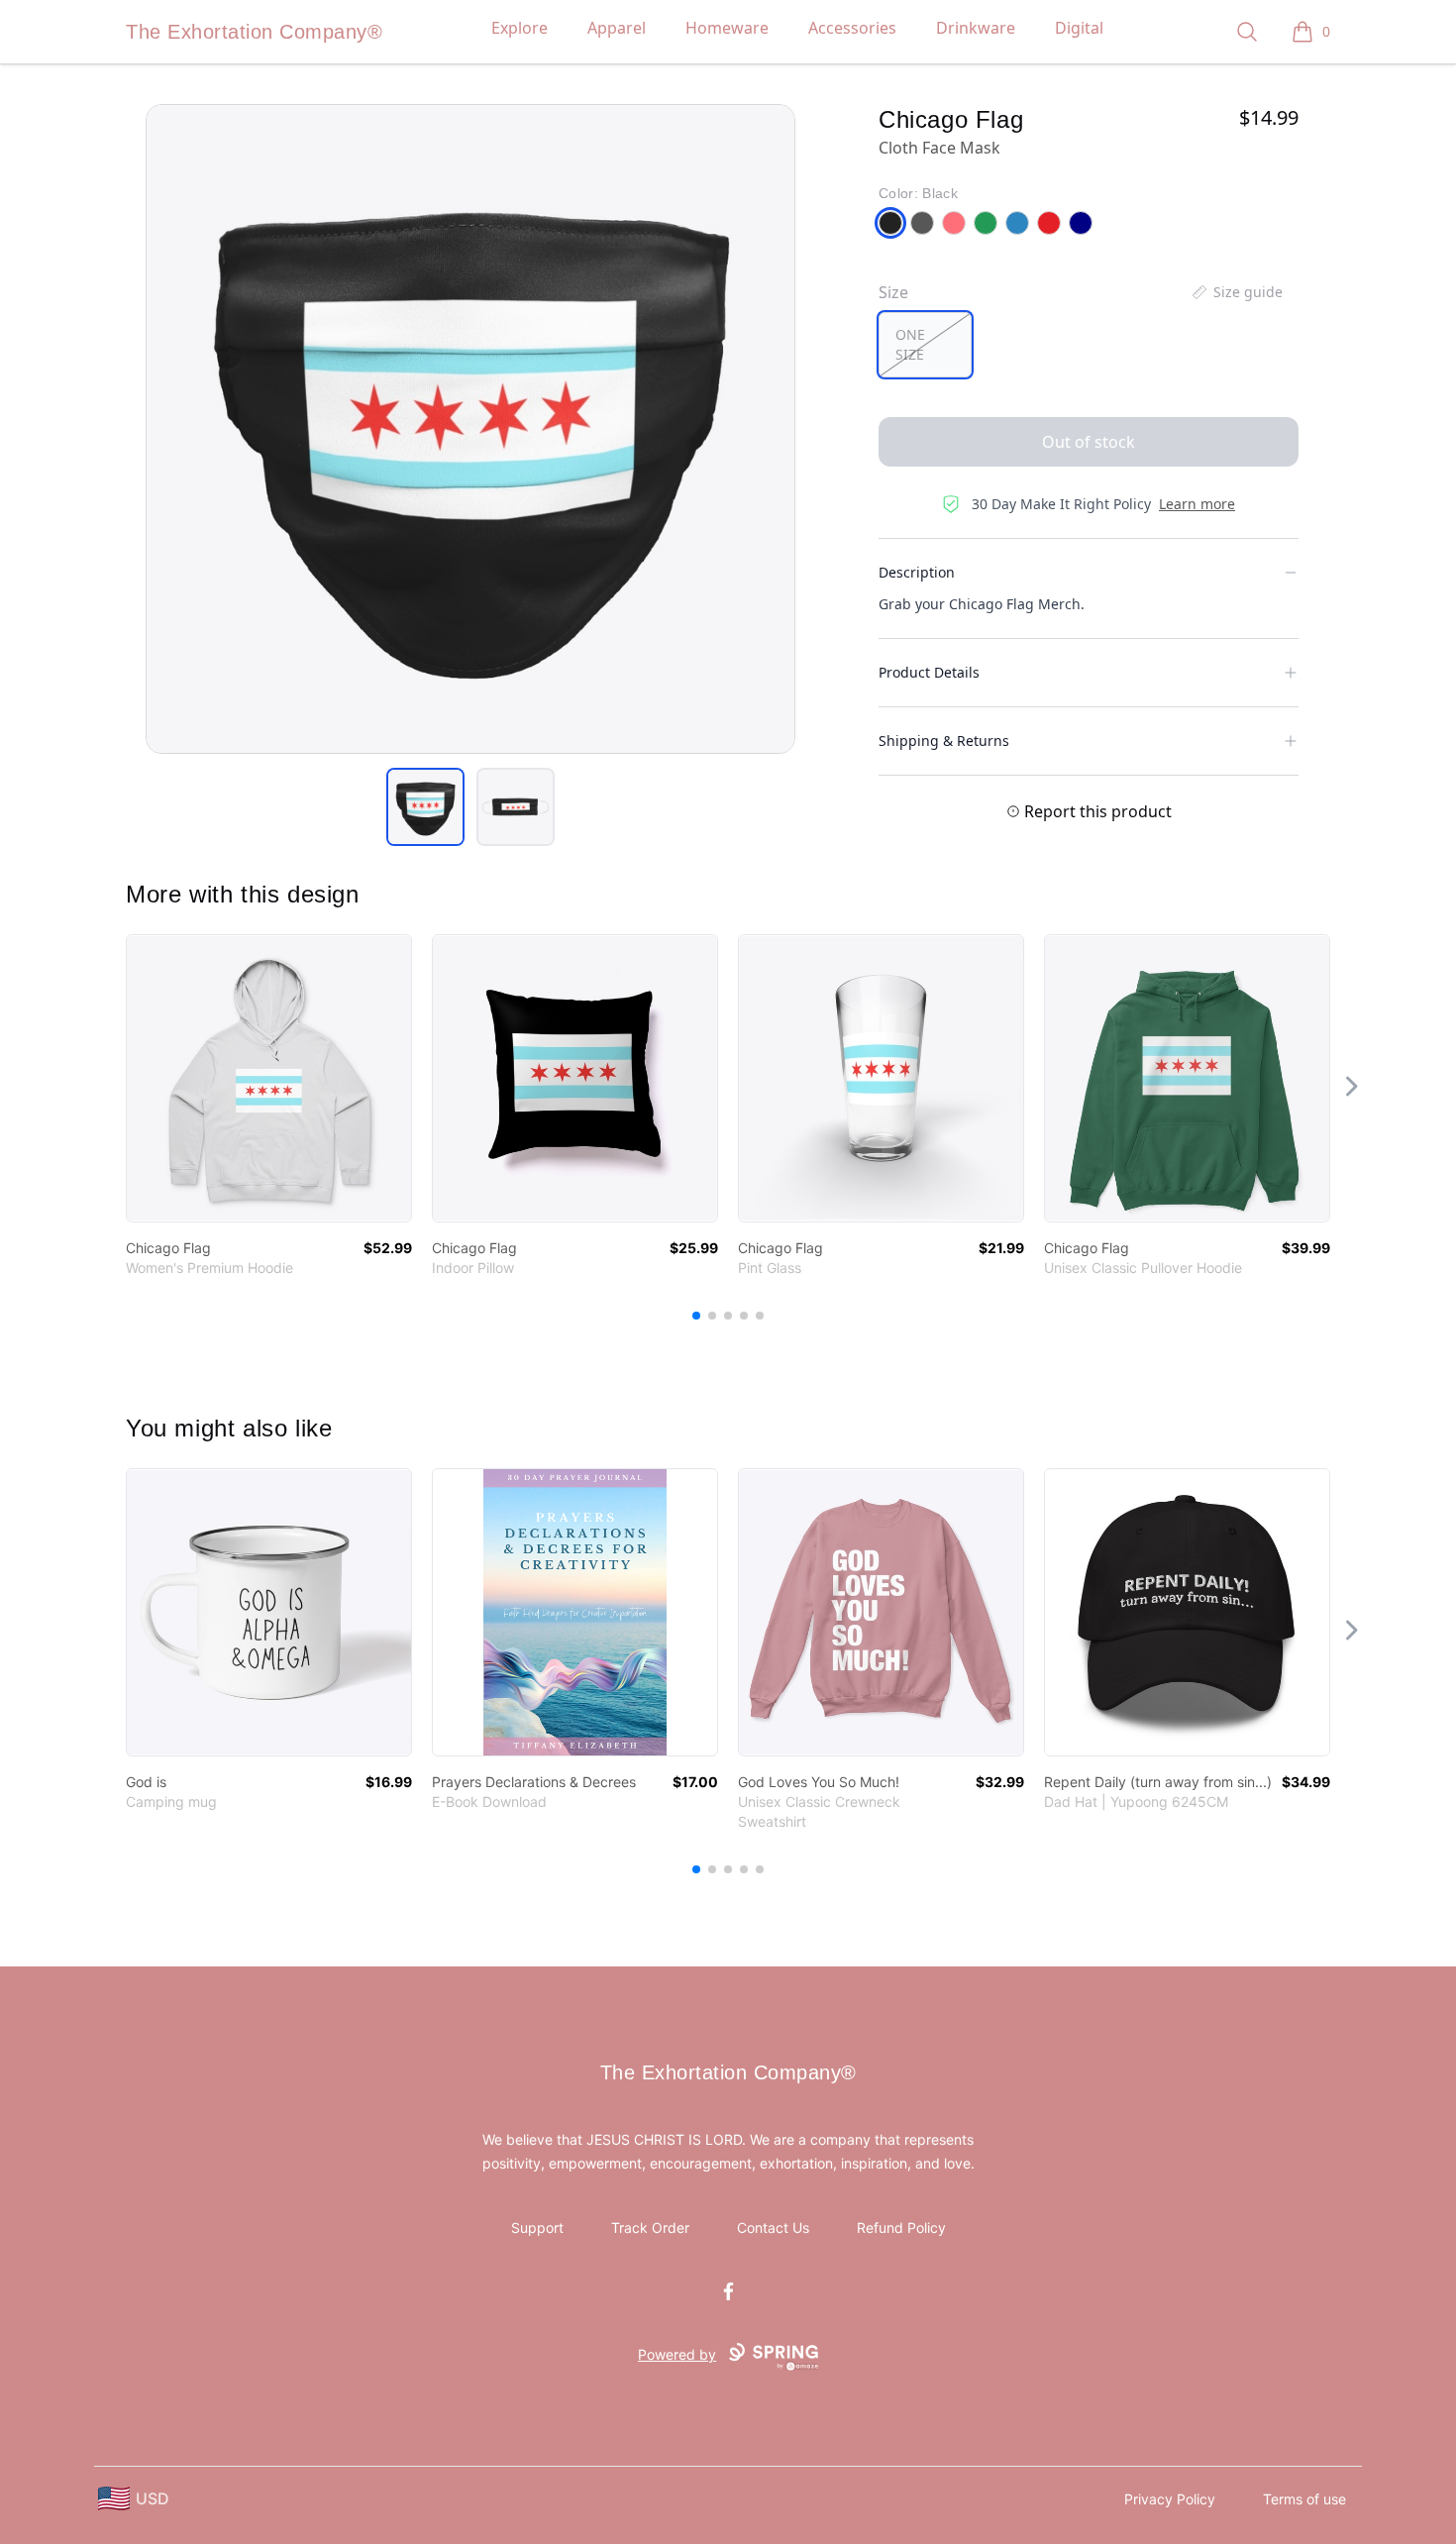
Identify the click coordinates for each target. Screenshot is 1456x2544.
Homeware (727, 28)
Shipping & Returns (944, 741)
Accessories (852, 28)
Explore (520, 28)
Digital (1079, 28)
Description (917, 572)
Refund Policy (901, 2227)
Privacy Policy (1170, 2499)
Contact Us (773, 2227)
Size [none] (893, 292)
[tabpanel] (470, 429)
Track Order (650, 2227)
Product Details (929, 672)
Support (537, 2227)
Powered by (677, 2354)
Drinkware (976, 28)
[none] (1236, 292)
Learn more (1197, 504)
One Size (910, 344)
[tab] (425, 807)
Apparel (617, 28)
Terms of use (1304, 2499)
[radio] (925, 345)
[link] (269, 1078)
